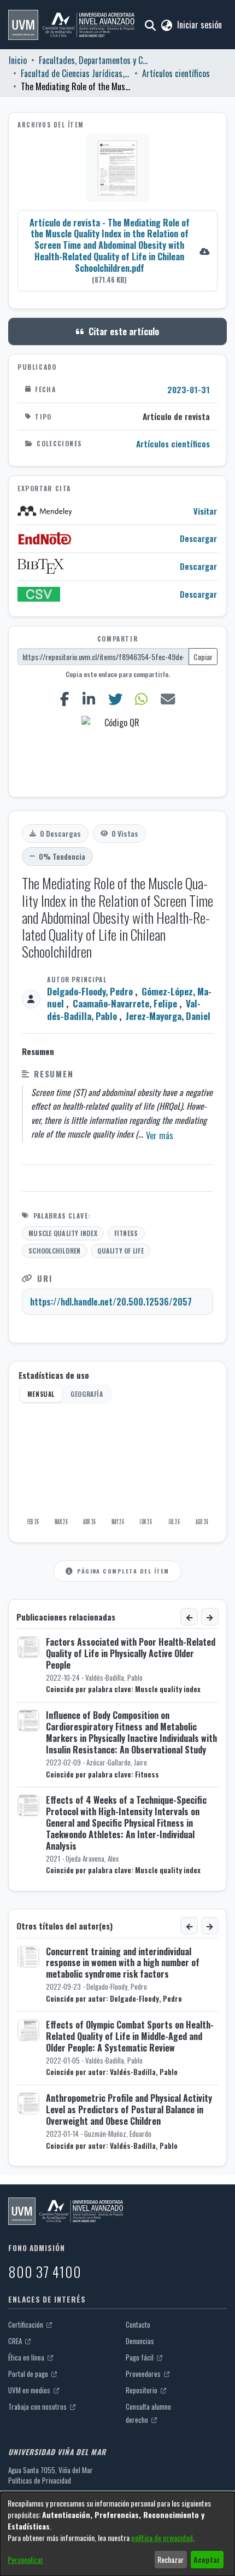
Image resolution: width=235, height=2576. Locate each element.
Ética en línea (27, 2357)
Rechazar (171, 2559)
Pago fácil (140, 2357)
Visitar (205, 511)
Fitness (126, 1233)
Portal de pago (29, 2374)
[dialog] (117, 2534)
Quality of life (121, 1251)
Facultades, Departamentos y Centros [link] (93, 60)
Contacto (138, 2324)
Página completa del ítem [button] (123, 1571)
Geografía (87, 1394)
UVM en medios (30, 2390)
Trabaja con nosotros (38, 2406)
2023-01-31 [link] (189, 389)
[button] (71, 25)
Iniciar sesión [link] (200, 25)
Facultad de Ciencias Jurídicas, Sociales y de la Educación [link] (75, 73)
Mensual (41, 1394)
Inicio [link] (18, 60)
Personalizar (25, 2559)
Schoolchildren (54, 1251)
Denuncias (140, 2341)
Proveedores (144, 2374)
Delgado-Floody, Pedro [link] (90, 991)
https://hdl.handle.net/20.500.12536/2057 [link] (111, 1302)
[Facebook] (64, 699)
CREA (16, 2341)
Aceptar (207, 2559)
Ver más (160, 1135)
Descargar (198, 538)
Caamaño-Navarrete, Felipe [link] (125, 1003)
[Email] (168, 699)
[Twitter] (115, 699)
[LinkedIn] (89, 699)
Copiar (203, 657)
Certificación (27, 2324)
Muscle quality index (63, 1233)
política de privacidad (162, 2537)
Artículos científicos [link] (176, 73)
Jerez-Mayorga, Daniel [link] (168, 1016)
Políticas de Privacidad (40, 2480)
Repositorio (142, 2390)
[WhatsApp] (142, 699)
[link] (117, 250)
